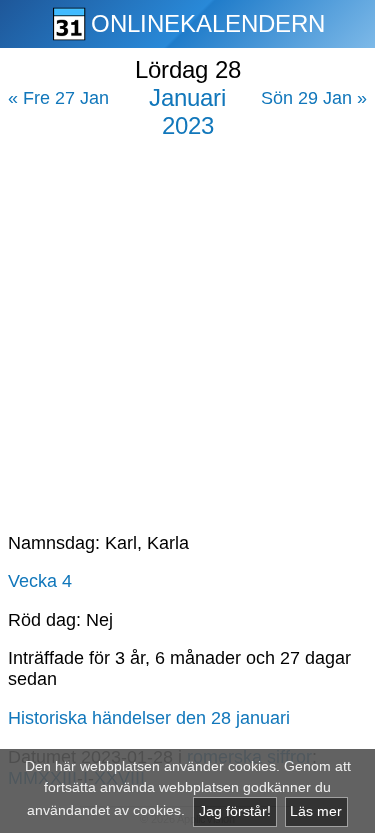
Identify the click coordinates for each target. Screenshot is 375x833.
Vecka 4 (40, 581)
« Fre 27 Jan (58, 98)
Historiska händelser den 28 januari (149, 718)
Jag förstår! (235, 811)
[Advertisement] (187, 327)
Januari (187, 97)
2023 (188, 125)
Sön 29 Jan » (314, 98)
